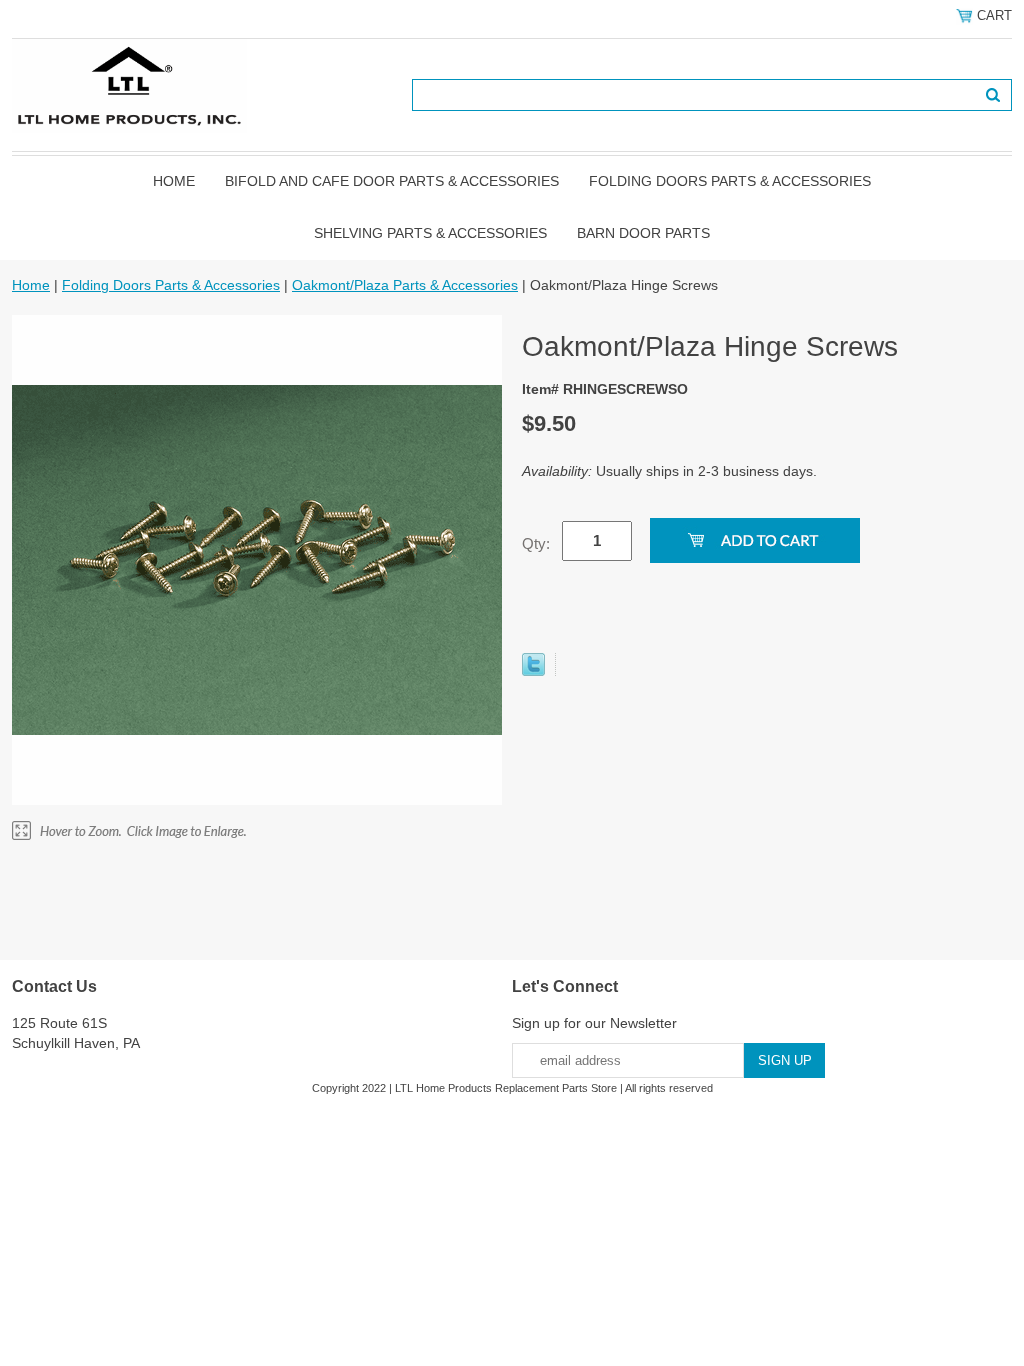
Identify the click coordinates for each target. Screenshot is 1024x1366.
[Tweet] (533, 671)
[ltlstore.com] (129, 85)
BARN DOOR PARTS (643, 233)
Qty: (536, 543)
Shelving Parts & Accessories (430, 233)
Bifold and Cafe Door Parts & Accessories (392, 181)
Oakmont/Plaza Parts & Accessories (405, 285)
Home (174, 181)
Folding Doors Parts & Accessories (730, 181)
